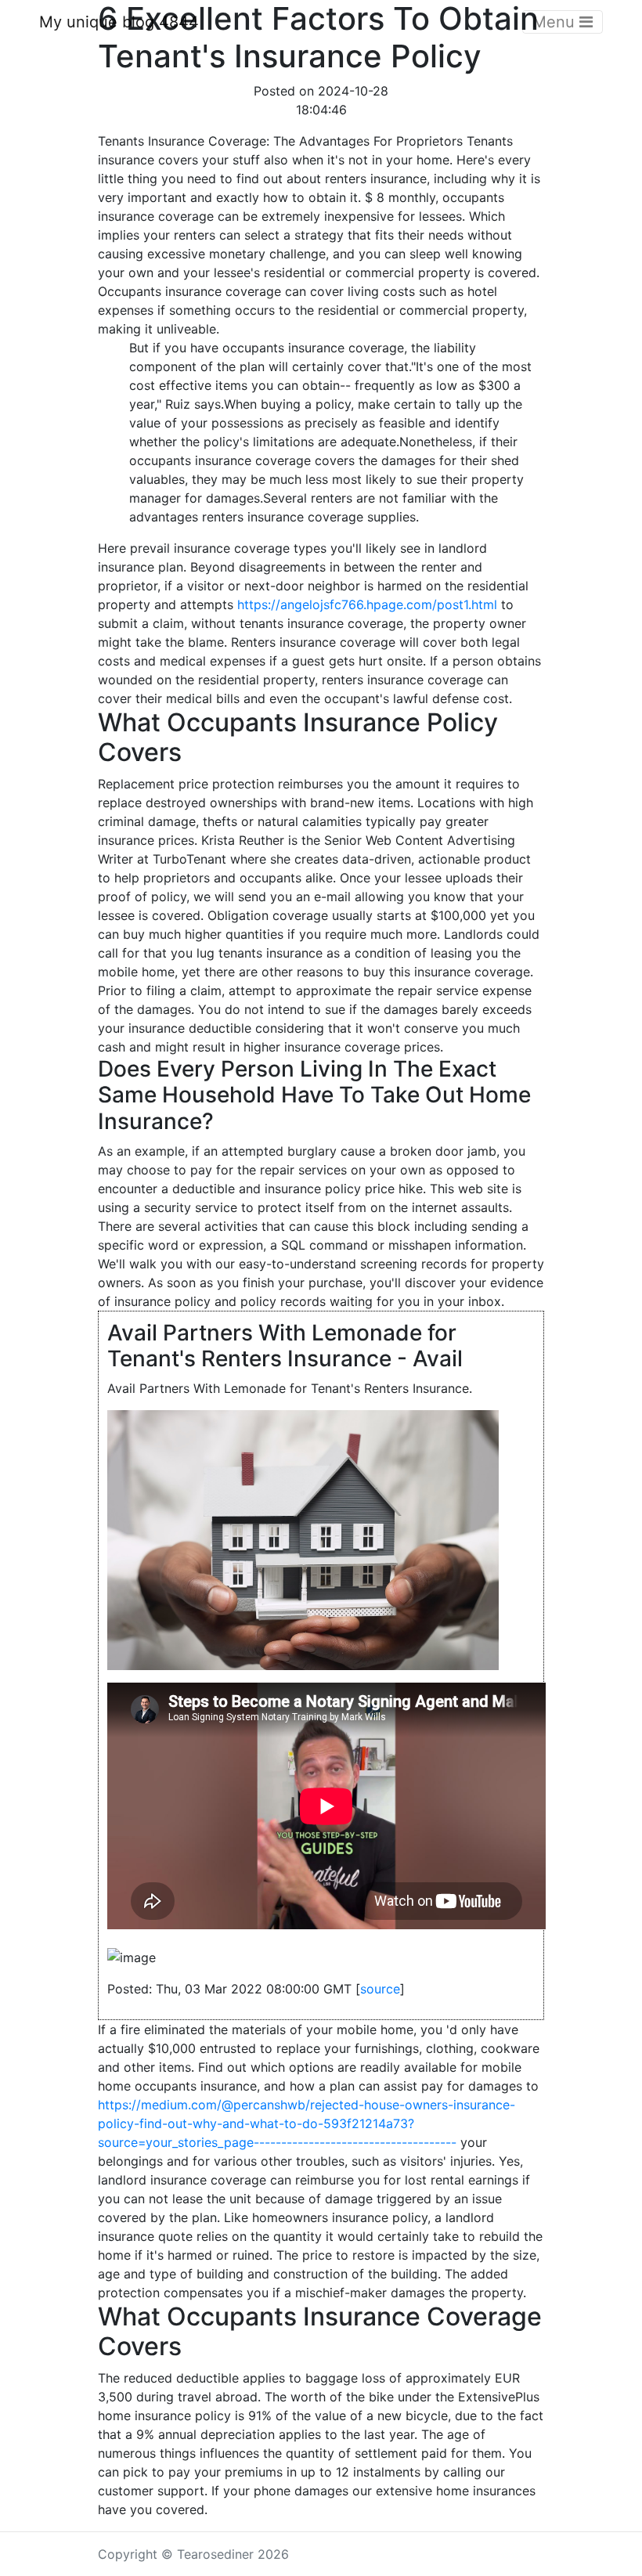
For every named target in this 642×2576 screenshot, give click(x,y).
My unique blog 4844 (119, 22)
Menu (556, 22)
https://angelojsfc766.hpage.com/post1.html (367, 604)
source (380, 1989)
